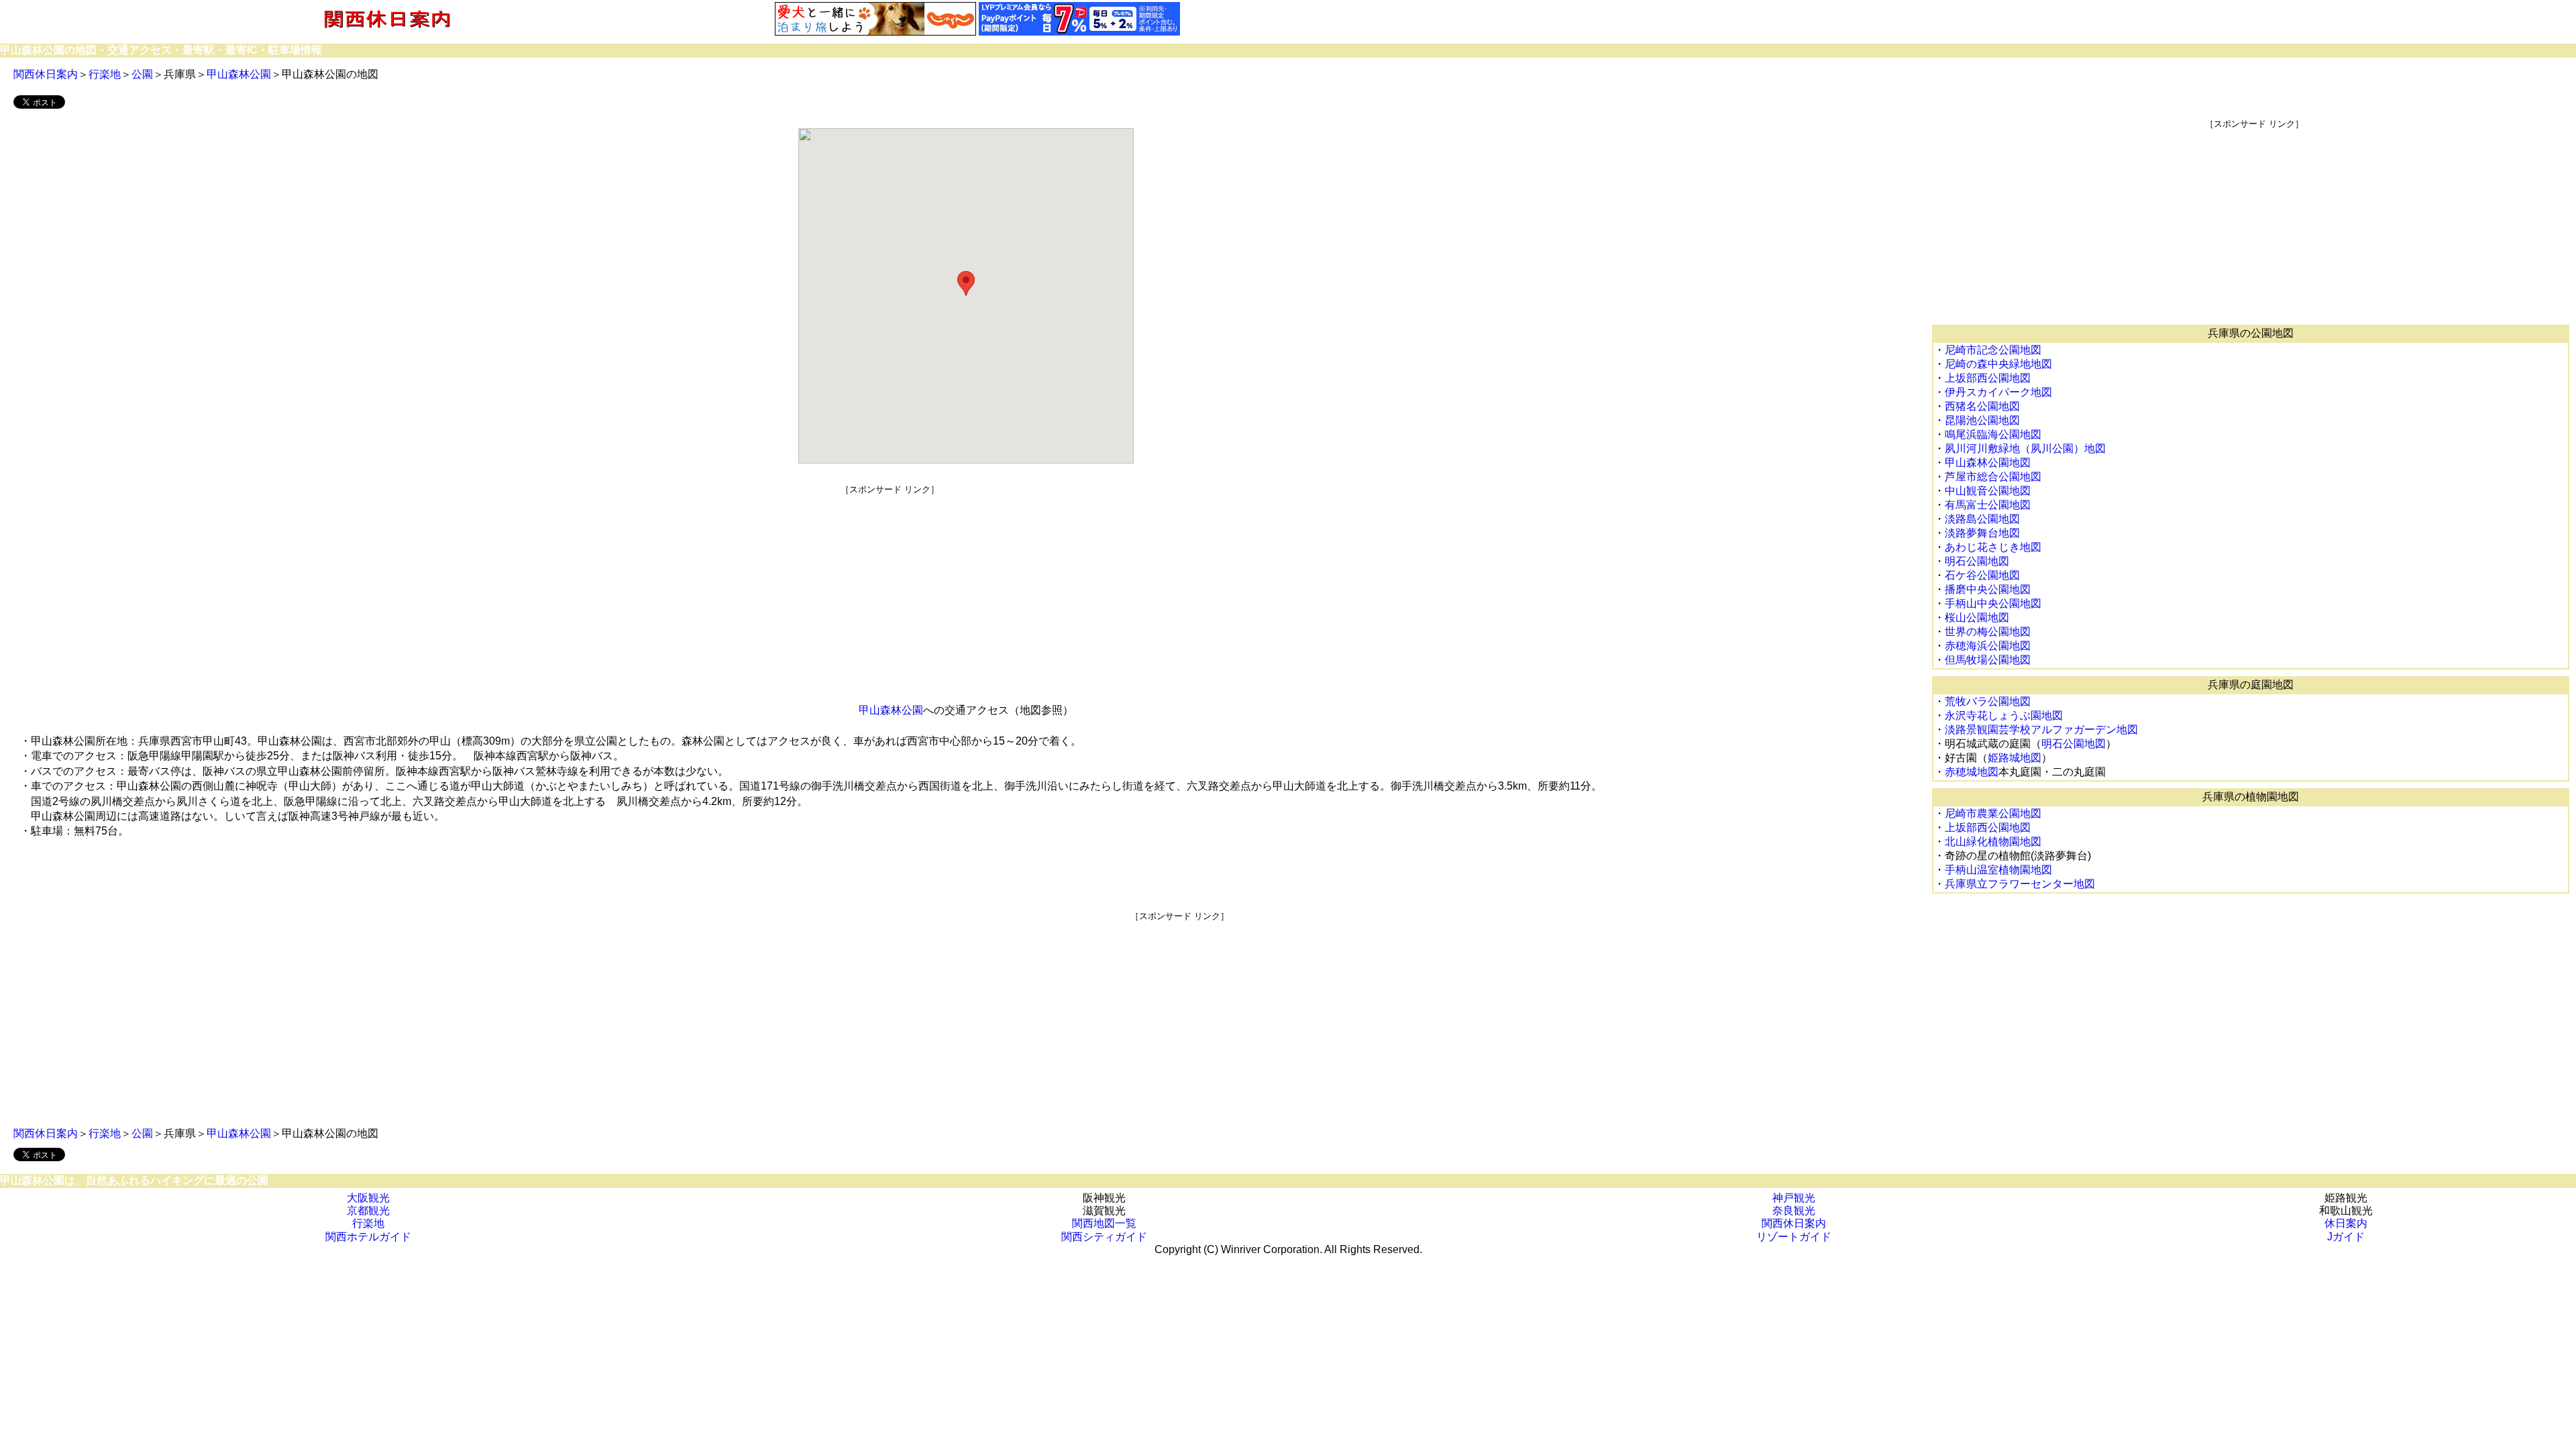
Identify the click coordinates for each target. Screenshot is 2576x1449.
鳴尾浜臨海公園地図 (1993, 434)
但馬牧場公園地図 (1988, 660)
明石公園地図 (1977, 561)
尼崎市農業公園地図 (1993, 813)
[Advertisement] (890, 590)
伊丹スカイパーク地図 (1998, 392)
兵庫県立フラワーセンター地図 (2020, 884)
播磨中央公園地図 (1988, 589)
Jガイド (2346, 1237)
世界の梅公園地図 (1988, 632)
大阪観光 (368, 1198)
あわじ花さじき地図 (1993, 547)
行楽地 (105, 74)
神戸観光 (1794, 1198)
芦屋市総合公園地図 (1993, 477)
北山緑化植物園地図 (1993, 842)
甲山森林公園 (239, 74)
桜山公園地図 (1977, 618)
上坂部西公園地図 (1988, 378)
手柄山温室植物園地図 (1998, 870)
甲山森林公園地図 (1988, 463)
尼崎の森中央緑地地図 (1998, 364)
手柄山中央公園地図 (1993, 603)
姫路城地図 (2015, 758)
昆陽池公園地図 (1982, 420)
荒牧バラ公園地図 (1988, 701)
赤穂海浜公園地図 (1988, 646)
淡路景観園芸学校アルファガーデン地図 (2041, 730)
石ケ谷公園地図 (1982, 575)
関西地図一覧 (1104, 1223)
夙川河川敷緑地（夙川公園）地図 (2025, 448)
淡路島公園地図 (1982, 519)
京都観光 (368, 1211)
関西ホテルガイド (368, 1237)
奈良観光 (1794, 1211)
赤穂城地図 (1972, 772)
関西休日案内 (46, 74)
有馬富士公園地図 (1988, 505)
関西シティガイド (1104, 1237)
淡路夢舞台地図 (1982, 533)
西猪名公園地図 (1982, 406)
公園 (142, 74)
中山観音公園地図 (1988, 491)
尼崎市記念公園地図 (1993, 350)
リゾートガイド (1794, 1237)
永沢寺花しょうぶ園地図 (2004, 715)
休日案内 (2346, 1223)
